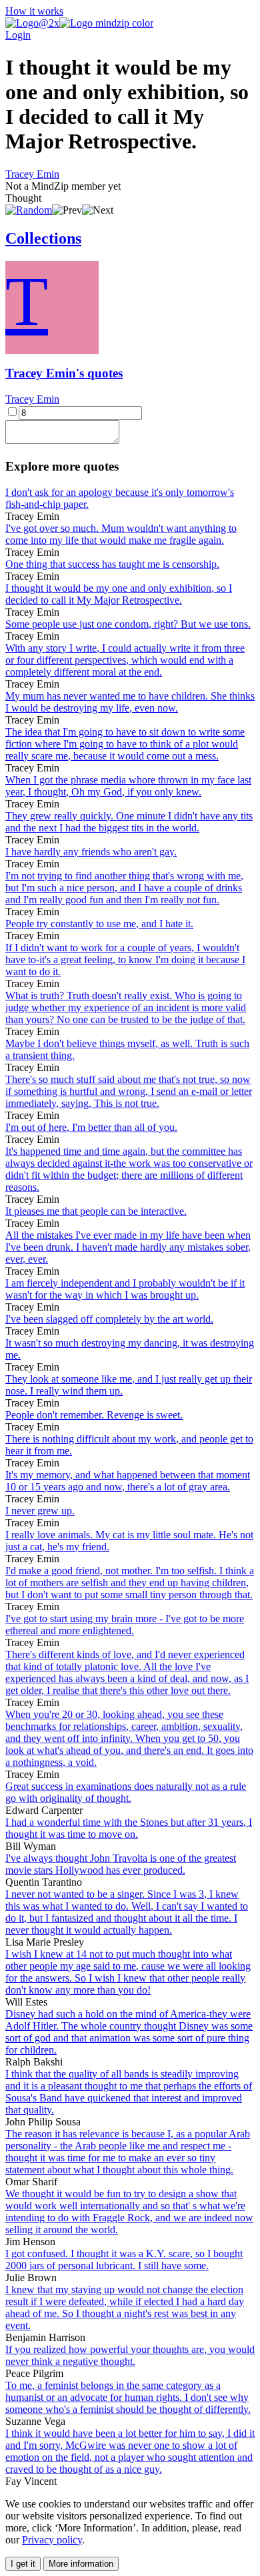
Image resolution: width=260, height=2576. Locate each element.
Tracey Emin (32, 174)
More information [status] (81, 2564)
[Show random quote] (29, 210)
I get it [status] (23, 2564)
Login (18, 35)
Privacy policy (52, 2540)
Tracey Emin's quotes (64, 373)
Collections (43, 238)
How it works (34, 11)
